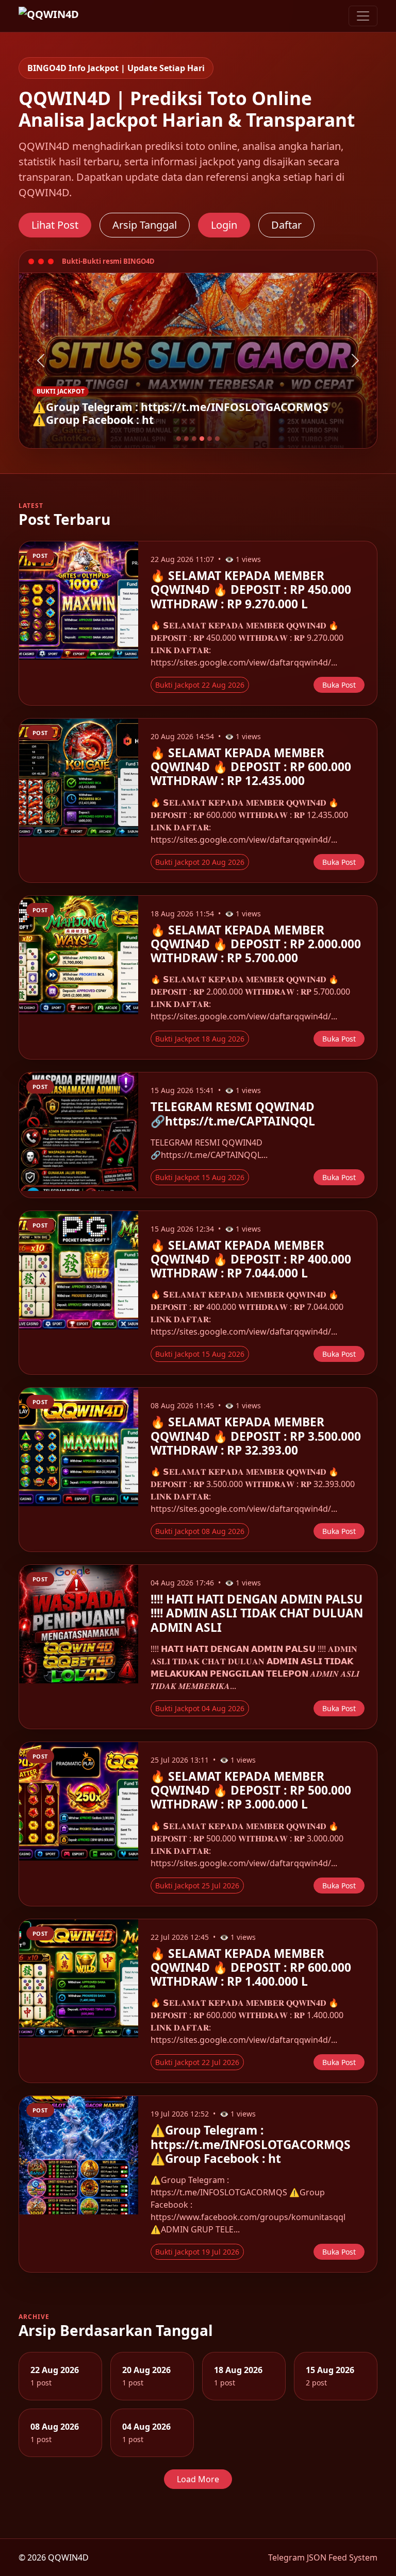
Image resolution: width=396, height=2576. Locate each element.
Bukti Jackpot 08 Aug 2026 (200, 1531)
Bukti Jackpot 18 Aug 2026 (200, 1039)
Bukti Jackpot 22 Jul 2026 (197, 2062)
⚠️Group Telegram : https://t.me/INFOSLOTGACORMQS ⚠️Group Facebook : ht (251, 2144)
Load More (198, 2479)
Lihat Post (55, 225)
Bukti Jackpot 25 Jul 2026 (197, 1886)
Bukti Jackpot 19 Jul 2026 (197, 2252)
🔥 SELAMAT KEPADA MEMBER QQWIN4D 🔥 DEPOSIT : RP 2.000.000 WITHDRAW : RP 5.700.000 (256, 944)
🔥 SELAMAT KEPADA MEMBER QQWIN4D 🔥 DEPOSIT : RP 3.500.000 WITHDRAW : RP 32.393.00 (256, 1436)
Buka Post (339, 685)
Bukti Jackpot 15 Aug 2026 (200, 1177)
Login (224, 225)
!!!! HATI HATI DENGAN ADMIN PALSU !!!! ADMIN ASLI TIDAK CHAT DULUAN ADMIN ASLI (257, 1613)
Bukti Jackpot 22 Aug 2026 (200, 685)
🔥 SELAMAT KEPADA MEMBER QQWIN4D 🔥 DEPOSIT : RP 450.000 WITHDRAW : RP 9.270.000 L (251, 590)
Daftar (286, 225)
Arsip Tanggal (145, 225)
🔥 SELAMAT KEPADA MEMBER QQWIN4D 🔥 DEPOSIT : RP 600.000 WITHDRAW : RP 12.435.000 (251, 767)
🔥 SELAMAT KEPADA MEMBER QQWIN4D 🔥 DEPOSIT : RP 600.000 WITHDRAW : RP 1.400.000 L (251, 1967)
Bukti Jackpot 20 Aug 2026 (200, 862)
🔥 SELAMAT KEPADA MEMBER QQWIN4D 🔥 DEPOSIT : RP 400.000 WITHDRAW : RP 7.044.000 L (251, 1259)
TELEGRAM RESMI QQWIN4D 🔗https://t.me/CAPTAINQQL (233, 1114)
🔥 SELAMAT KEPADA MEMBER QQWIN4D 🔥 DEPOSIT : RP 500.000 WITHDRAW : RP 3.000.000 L (251, 1790)
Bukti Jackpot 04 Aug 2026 (200, 1708)
